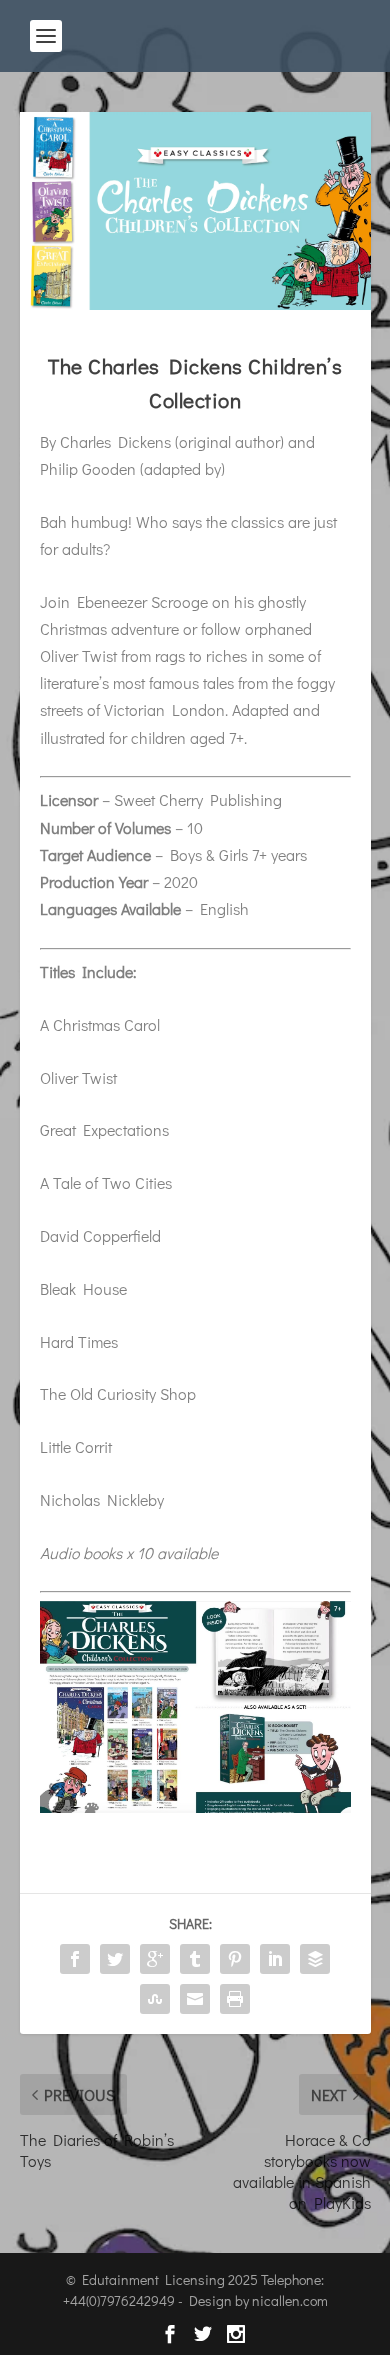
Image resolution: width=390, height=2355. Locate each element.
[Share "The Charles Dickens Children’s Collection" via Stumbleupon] (155, 1999)
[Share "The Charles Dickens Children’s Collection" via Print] (235, 1999)
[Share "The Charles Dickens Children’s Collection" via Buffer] (315, 1959)
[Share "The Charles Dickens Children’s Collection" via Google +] (155, 1959)
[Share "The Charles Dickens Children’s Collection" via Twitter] (115, 1959)
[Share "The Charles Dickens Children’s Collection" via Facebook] (75, 1959)
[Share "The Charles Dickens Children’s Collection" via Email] (195, 1999)
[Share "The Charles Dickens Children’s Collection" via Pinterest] (235, 1959)
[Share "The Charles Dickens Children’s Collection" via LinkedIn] (275, 1959)
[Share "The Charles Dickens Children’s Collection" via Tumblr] (195, 1959)
